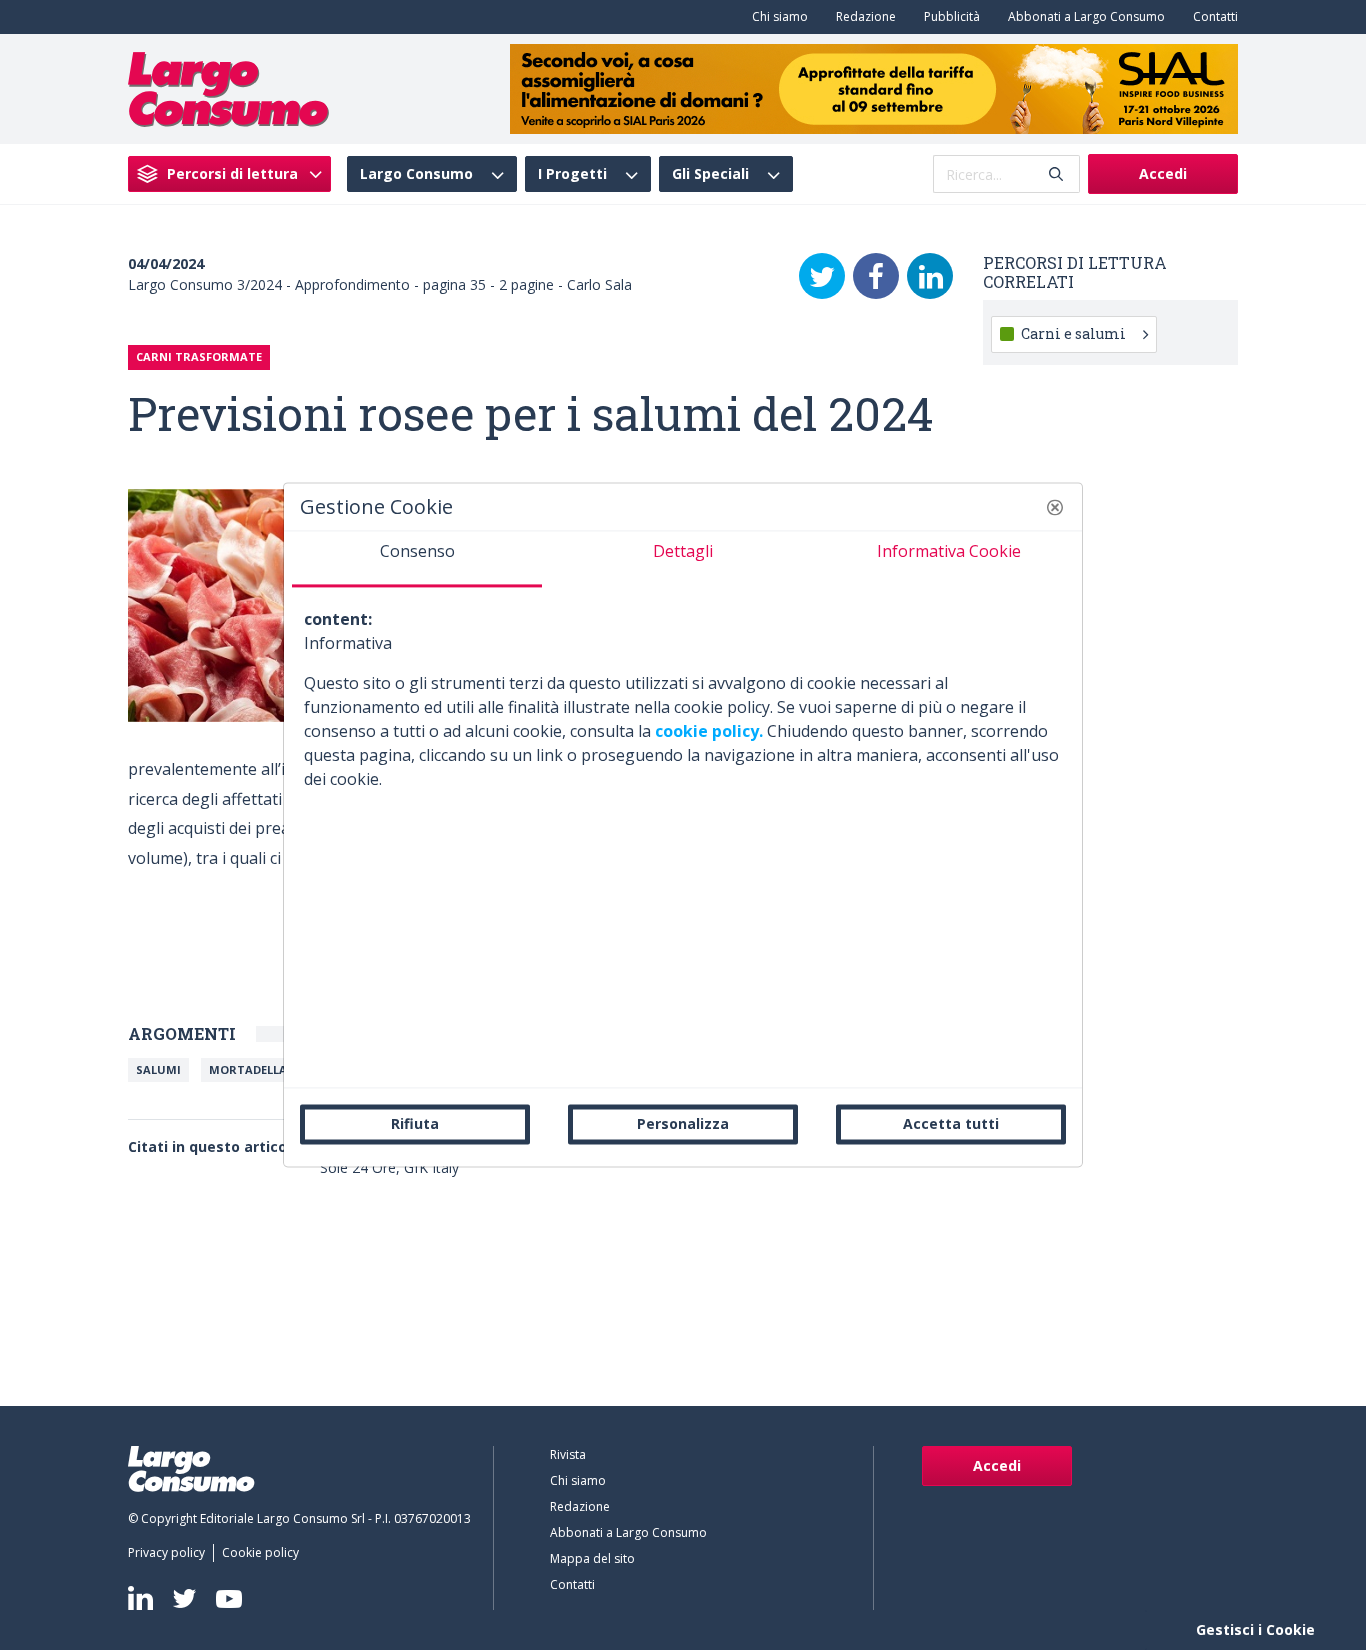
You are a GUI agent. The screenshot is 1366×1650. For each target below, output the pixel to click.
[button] (1055, 507)
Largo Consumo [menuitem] (416, 174)
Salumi (158, 1069)
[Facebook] (876, 276)
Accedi (1163, 173)
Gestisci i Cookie (1255, 1629)
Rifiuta (415, 1123)
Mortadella (248, 1069)
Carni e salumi (1073, 333)
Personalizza (683, 1123)
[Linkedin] (140, 1598)
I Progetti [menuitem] (572, 174)
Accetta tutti (951, 1123)
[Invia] (1056, 174)
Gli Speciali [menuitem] (710, 174)
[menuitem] (776, 17)
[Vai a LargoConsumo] (228, 87)
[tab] (417, 559)
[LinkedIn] (930, 276)
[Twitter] (822, 276)
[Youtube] (229, 1598)
